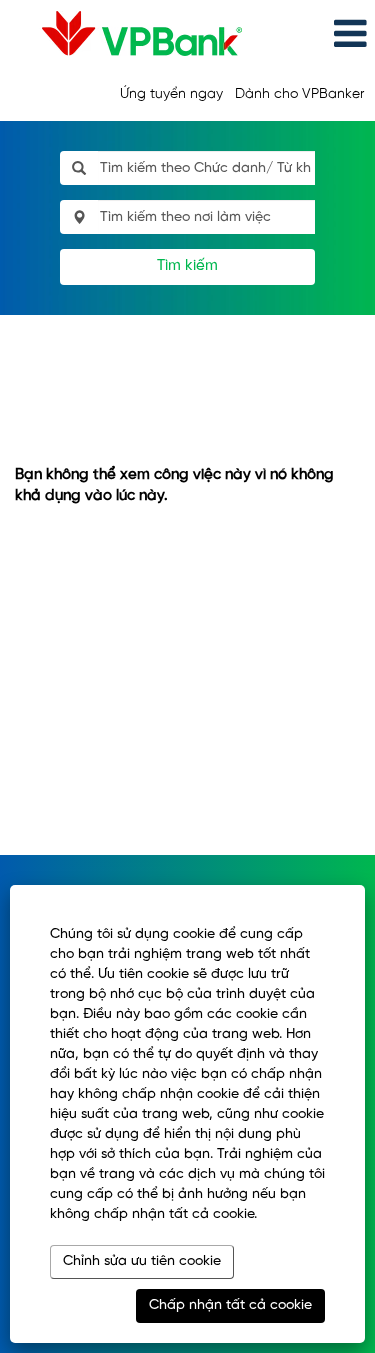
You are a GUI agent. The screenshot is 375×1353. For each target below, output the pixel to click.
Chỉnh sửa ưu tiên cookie (142, 1261)
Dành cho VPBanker (299, 94)
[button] (314, 34)
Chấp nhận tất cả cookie (230, 1305)
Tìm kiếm (187, 266)
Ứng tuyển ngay (171, 94)
